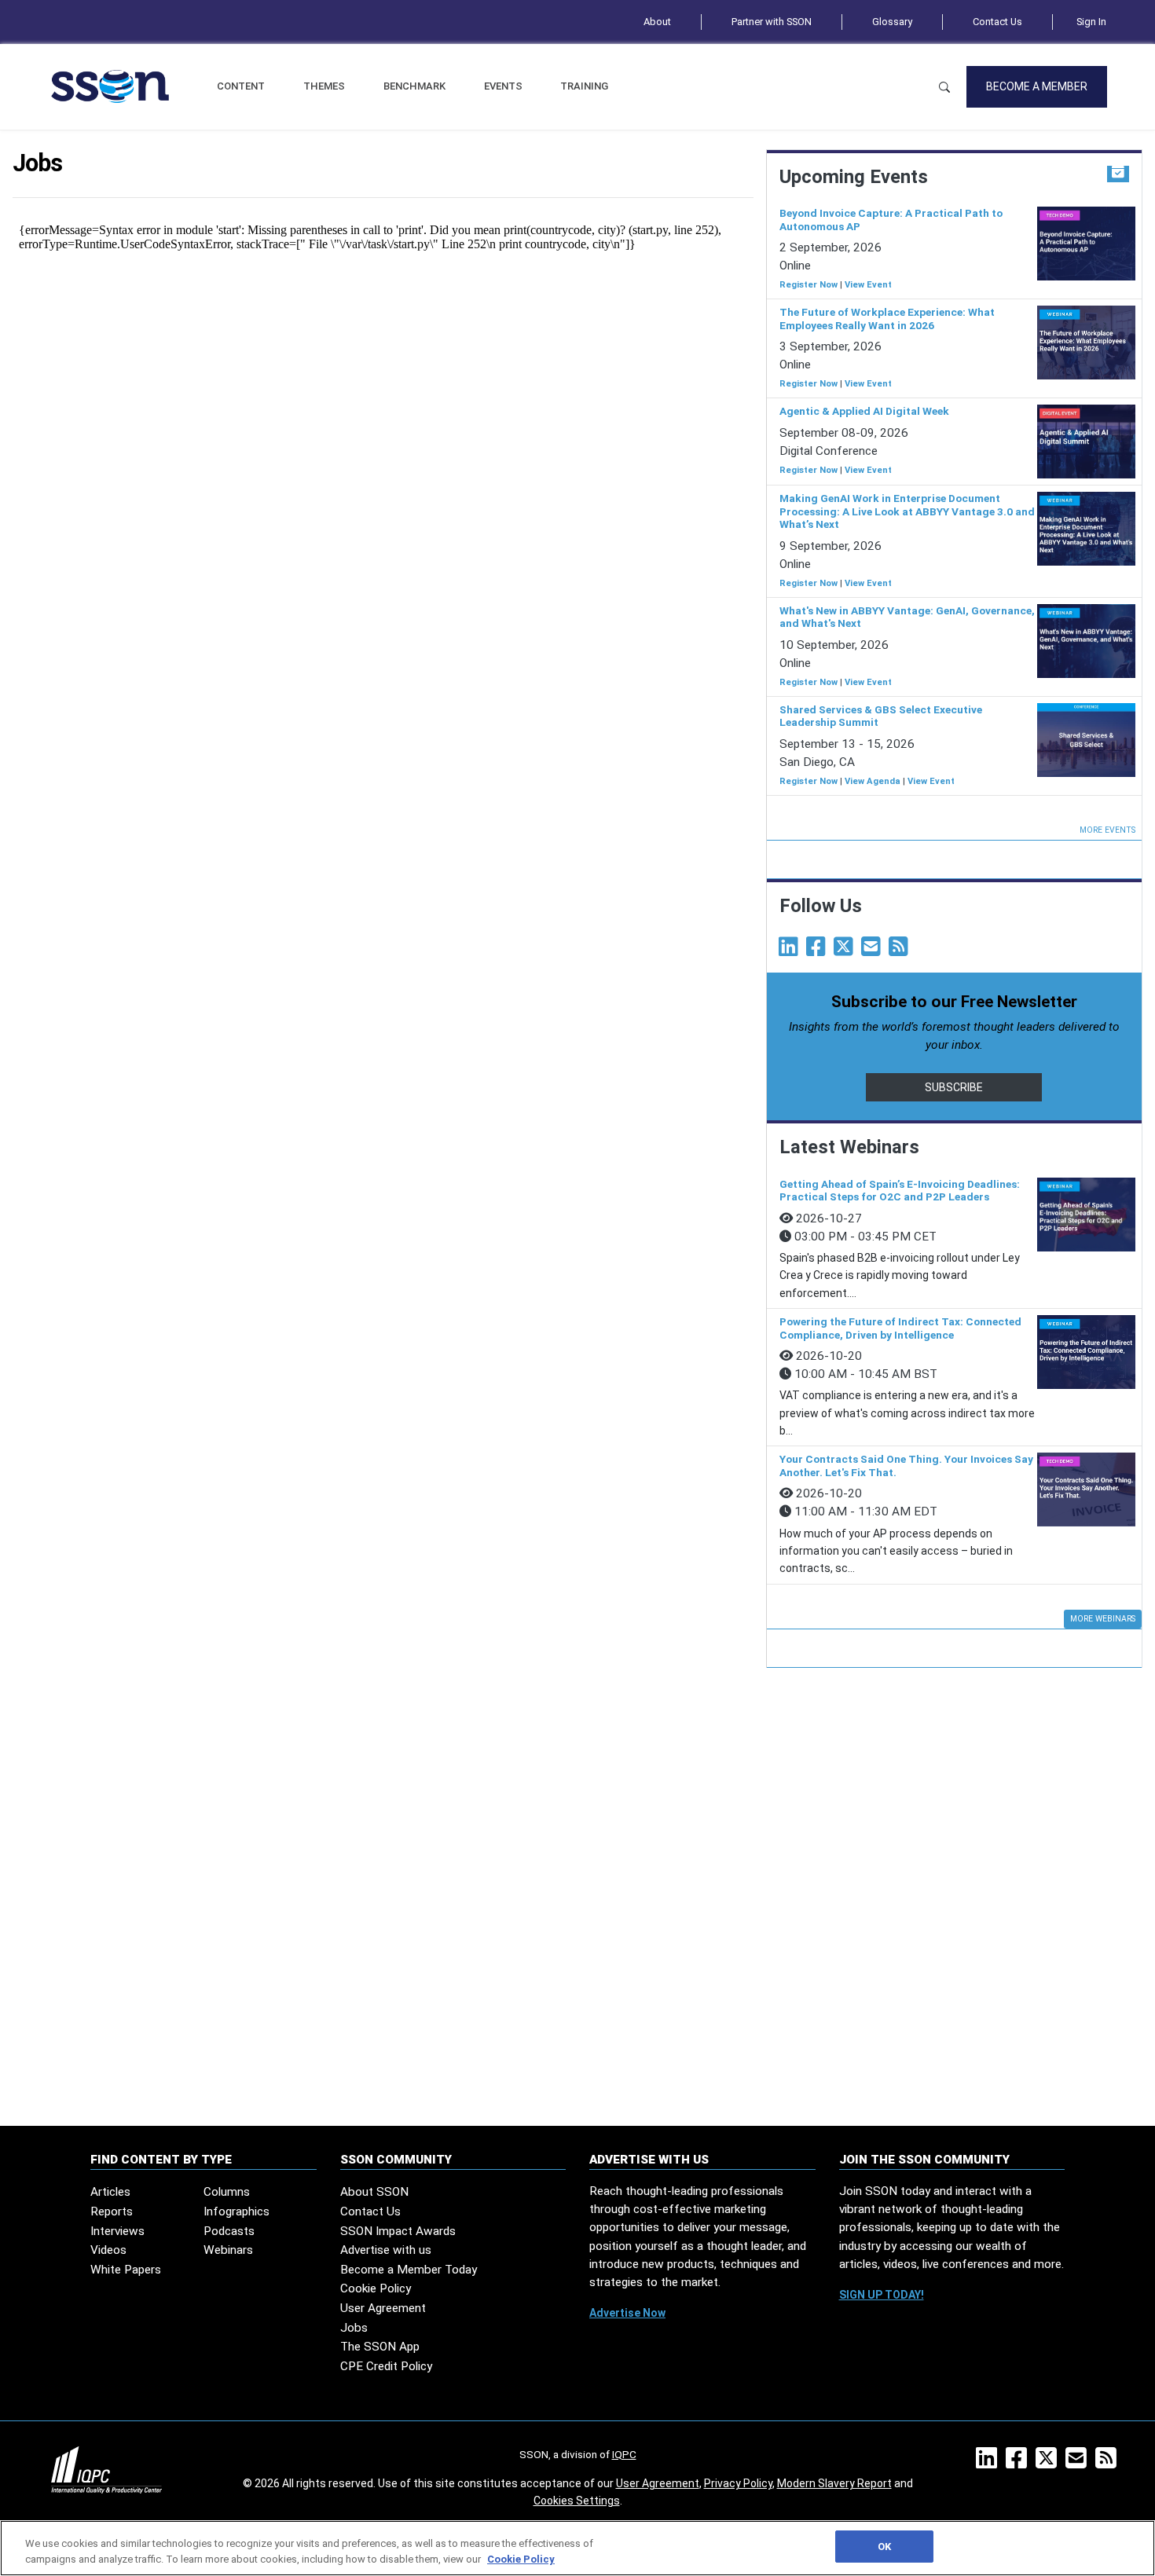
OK (884, 2547)
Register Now (808, 285)
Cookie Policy (376, 2288)
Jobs (354, 2328)
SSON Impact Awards (398, 2231)
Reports (112, 2211)
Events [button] (503, 86)
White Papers (126, 2270)
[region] (577, 2548)
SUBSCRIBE (954, 1087)
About (657, 22)
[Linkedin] (791, 951)
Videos (108, 2250)
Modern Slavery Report (834, 2483)
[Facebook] (819, 951)
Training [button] (584, 86)
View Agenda (873, 781)
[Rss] (901, 951)
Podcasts (229, 2231)
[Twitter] (846, 951)
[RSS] (1109, 2463)
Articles (110, 2192)
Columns (227, 2192)
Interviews (117, 2231)
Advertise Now (627, 2313)
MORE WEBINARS (1103, 1619)
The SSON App (380, 2347)
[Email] (874, 951)
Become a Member (1037, 86)
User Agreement (383, 2308)
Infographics (236, 2211)
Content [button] (241, 86)
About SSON (374, 2192)
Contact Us (997, 22)
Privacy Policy (738, 2483)
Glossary (892, 22)
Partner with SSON (772, 22)
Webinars (228, 2250)
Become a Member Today (409, 2270)
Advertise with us (386, 2250)
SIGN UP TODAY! (882, 2295)
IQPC (624, 2454)
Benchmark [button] (414, 86)
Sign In (1091, 22)
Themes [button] (324, 86)
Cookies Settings (577, 2501)
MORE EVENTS (1107, 830)
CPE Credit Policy (386, 2366)
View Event (868, 285)
